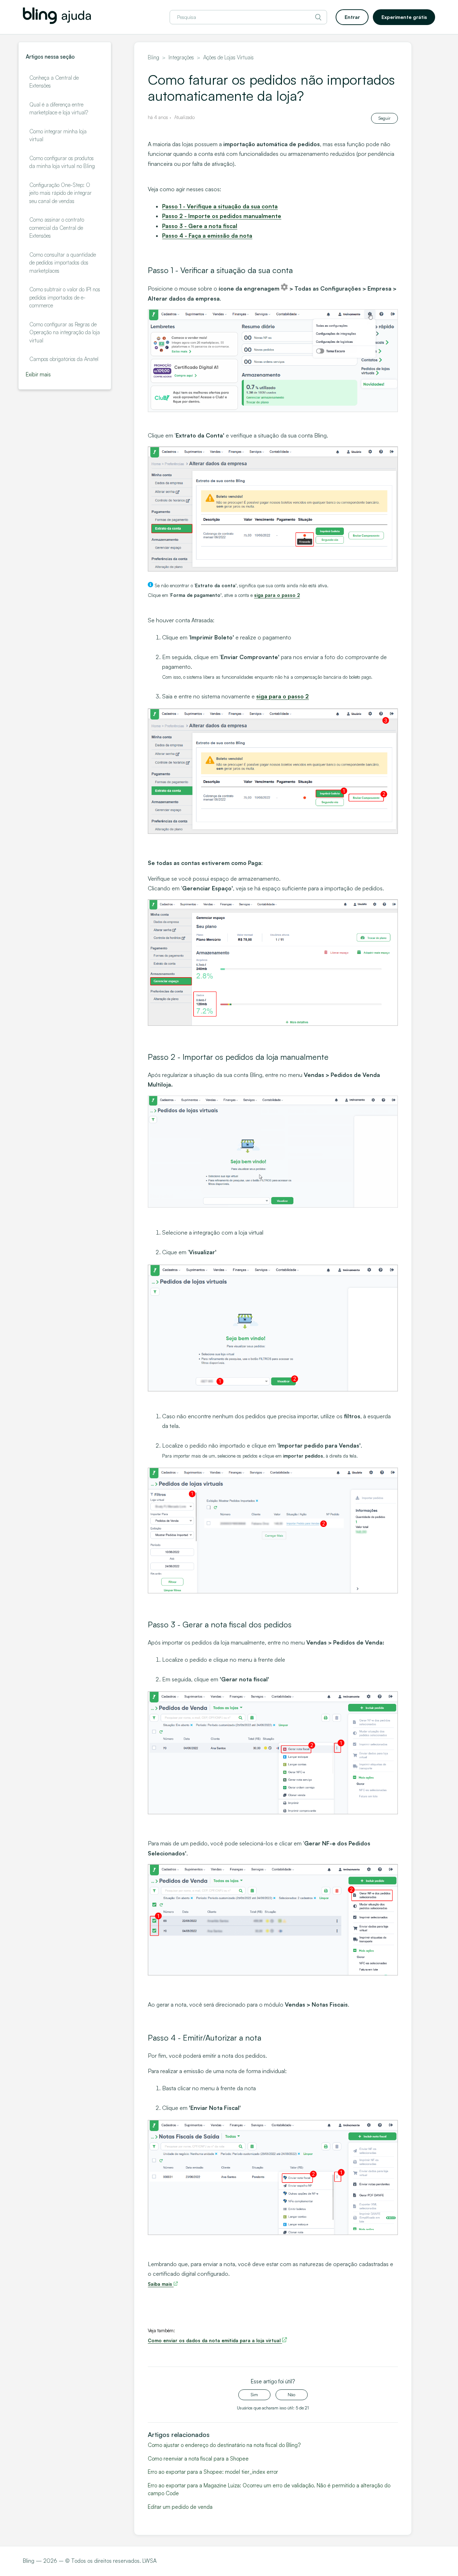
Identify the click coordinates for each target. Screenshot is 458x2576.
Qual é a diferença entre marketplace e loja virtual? (59, 109)
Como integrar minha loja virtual (58, 135)
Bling (154, 57)
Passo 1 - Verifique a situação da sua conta (220, 206)
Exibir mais (38, 374)
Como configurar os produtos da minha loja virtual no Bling (62, 162)
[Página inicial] (57, 22)
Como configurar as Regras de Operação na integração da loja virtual (65, 332)
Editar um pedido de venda (180, 2507)
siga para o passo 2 (282, 696)
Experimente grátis (404, 17)
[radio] (254, 2395)
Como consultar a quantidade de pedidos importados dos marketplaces (63, 263)
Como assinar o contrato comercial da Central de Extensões (57, 228)
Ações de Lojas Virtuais (228, 57)
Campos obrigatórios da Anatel (64, 359)
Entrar (352, 17)
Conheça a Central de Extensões (54, 82)
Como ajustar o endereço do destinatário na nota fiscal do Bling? (224, 2445)
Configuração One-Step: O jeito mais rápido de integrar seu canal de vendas (60, 193)
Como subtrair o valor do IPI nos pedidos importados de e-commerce (65, 297)
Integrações (181, 57)
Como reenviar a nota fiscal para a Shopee (198, 2459)
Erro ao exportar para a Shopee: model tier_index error (213, 2472)
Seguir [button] (384, 118)
